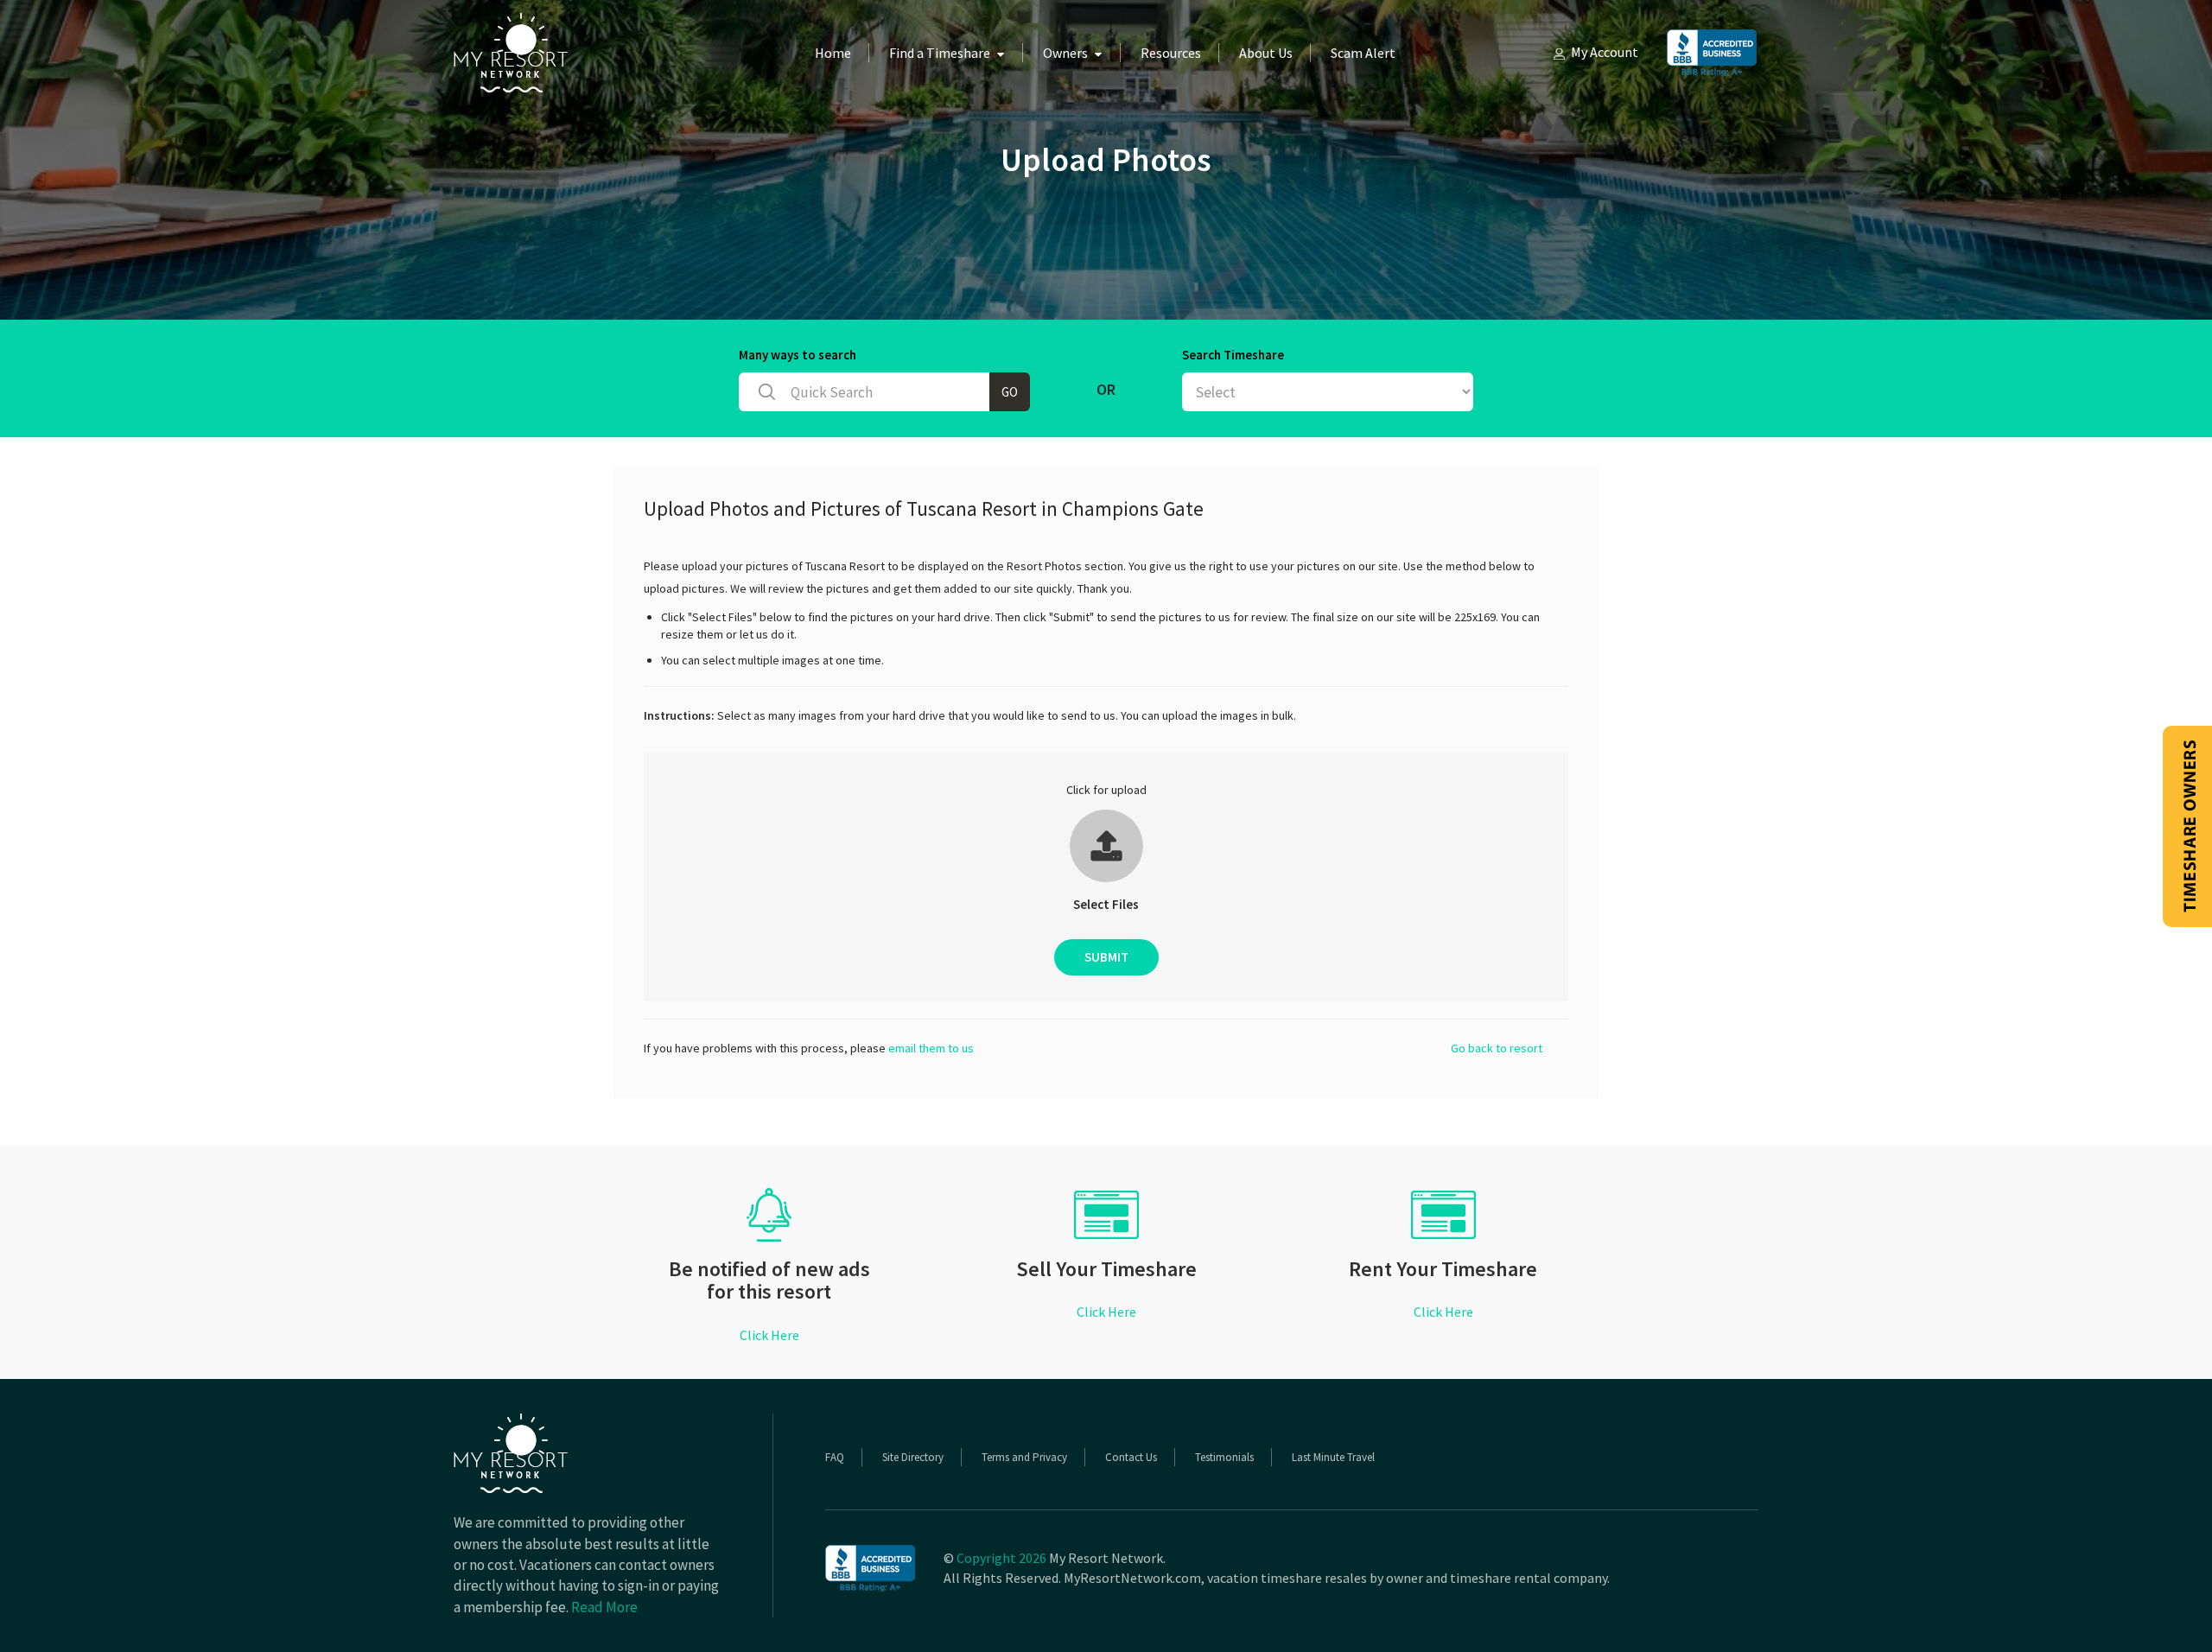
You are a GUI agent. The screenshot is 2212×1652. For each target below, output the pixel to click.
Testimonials (1224, 1457)
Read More (604, 1607)
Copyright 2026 (1001, 1558)
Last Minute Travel (1333, 1457)
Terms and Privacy (1024, 1457)
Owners (1065, 53)
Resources (1171, 53)
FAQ (835, 1457)
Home (833, 53)
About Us (1266, 53)
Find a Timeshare (940, 53)
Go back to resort (1497, 1048)
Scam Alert (1363, 53)
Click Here (769, 1335)
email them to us (931, 1048)
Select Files (1106, 904)
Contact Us (1131, 1457)
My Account (1605, 52)
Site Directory (913, 1457)
